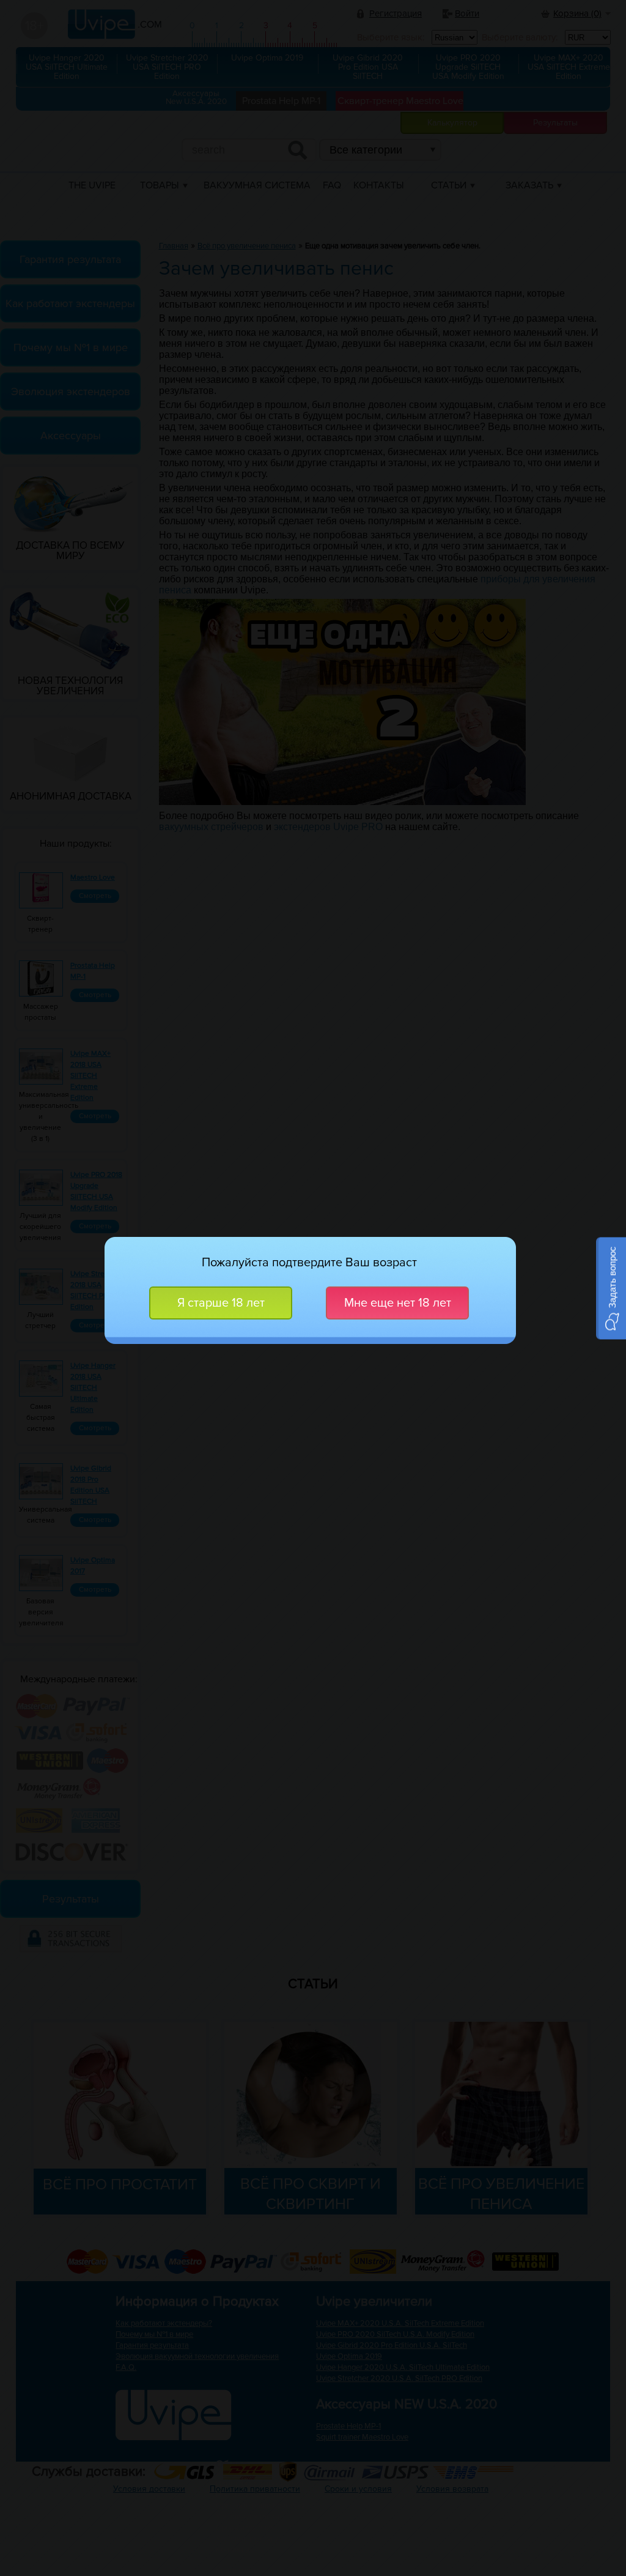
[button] (611, 1288)
